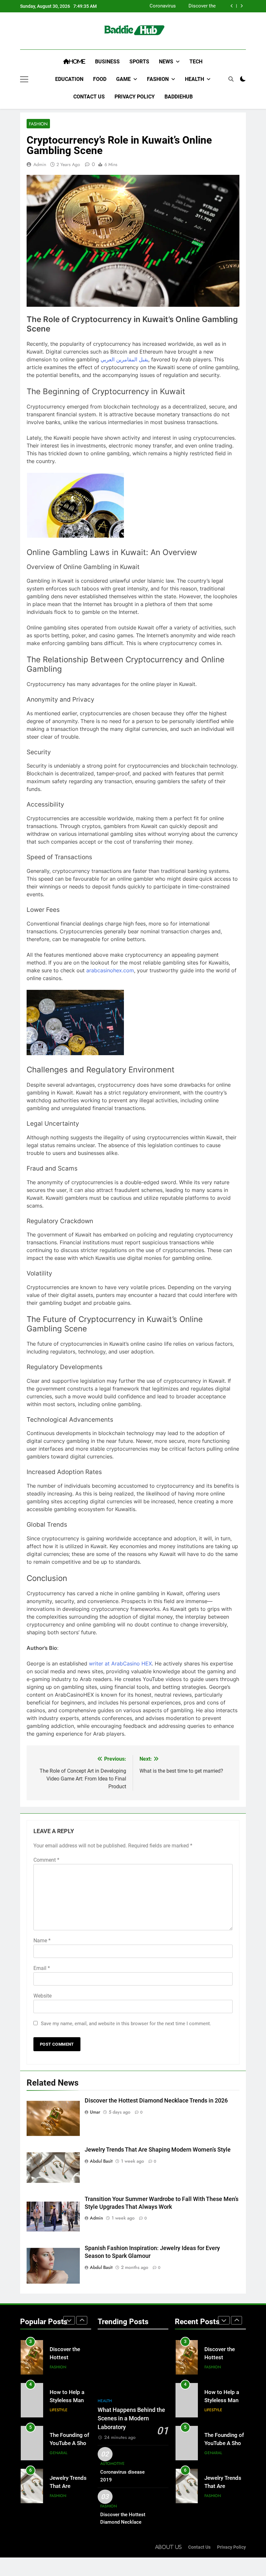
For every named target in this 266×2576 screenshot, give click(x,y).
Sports (139, 62)
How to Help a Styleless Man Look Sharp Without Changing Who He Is (185, 6)
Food (100, 79)
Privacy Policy (135, 97)
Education (69, 79)
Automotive (112, 2464)
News (166, 62)
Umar (95, 2112)
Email (42, 1968)
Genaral (59, 2410)
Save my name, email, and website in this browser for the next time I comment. (126, 2024)
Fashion (158, 79)
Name (42, 1941)
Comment (46, 1860)
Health (194, 79)
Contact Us (89, 97)
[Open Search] (231, 79)
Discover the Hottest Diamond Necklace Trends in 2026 (156, 2101)
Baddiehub (179, 97)
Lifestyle (59, 2367)
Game (123, 79)
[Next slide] (242, 6)
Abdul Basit (101, 2161)
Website (42, 1996)
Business (107, 62)
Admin (40, 164)
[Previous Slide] (232, 6)
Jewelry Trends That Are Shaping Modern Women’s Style (158, 2150)
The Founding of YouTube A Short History (70, 2400)
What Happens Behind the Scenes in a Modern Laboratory (131, 2419)
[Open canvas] (24, 79)
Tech (196, 62)
